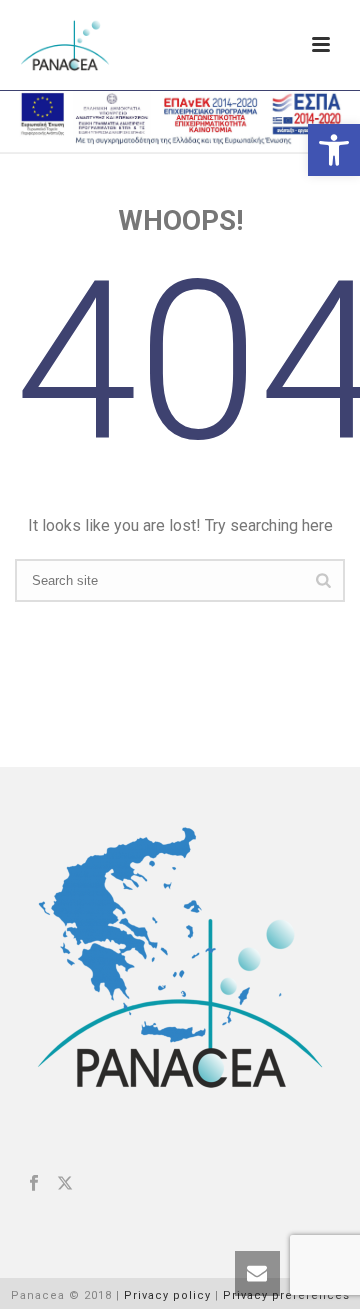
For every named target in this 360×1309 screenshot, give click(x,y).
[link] (334, 150)
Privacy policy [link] (167, 1295)
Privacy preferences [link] (286, 1295)
